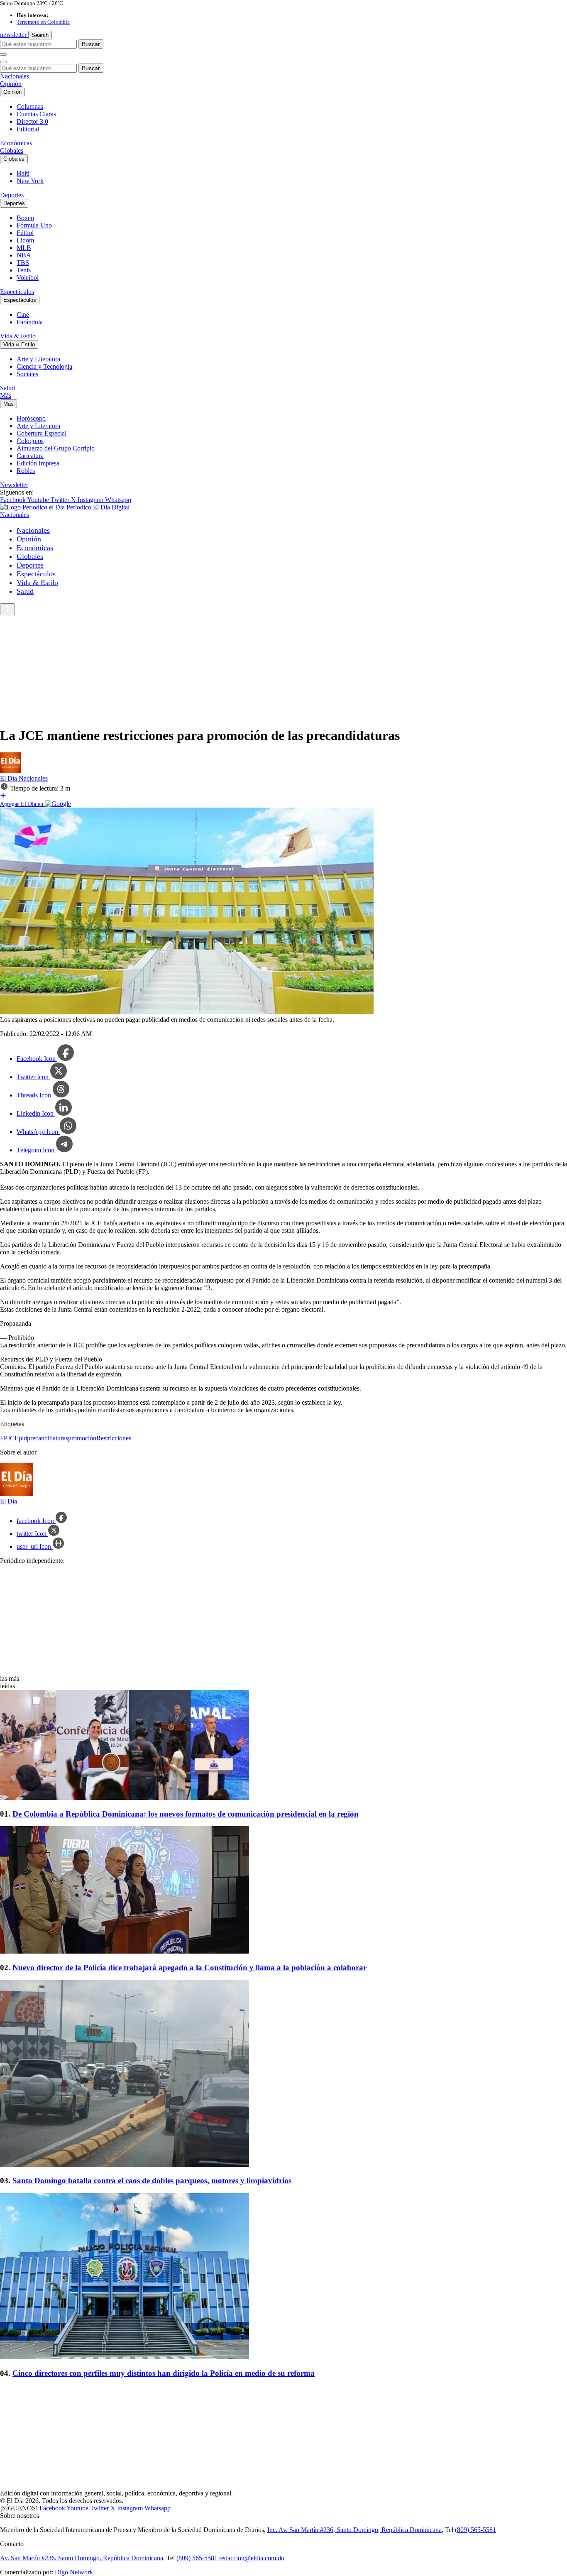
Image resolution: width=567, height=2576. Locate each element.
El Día (9, 778)
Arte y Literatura (38, 359)
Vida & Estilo (18, 336)
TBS (23, 263)
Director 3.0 (32, 121)
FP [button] (4, 1438)
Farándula (30, 322)
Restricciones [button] (114, 1438)
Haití (23, 173)
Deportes (12, 195)
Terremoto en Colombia (43, 22)
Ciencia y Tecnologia (44, 366)
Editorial (28, 129)
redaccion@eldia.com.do (252, 2558)
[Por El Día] (10, 771)
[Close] (3, 62)
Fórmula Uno (34, 225)
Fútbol (25, 233)
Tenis (24, 270)
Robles (26, 471)
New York (30, 181)
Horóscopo (31, 418)
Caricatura (30, 456)
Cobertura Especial (42, 433)
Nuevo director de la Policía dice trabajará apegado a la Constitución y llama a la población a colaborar (189, 1968)
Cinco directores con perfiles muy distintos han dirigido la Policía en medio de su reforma (164, 2373)
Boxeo (25, 218)
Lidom (25, 240)
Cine (23, 315)
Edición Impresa (38, 463)
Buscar (91, 44)
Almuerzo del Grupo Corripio (56, 448)
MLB (24, 248)
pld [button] (23, 1438)
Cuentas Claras (36, 114)
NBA (24, 255)
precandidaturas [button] (48, 1438)
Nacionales (15, 76)
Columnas (30, 107)
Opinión (11, 84)
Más (6, 395)
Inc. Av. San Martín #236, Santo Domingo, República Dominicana (354, 2530)
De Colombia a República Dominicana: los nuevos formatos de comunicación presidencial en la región (186, 1814)
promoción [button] (82, 1438)
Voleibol (28, 278)
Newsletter (14, 485)
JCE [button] (13, 1438)
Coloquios (30, 441)
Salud (7, 388)
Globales (12, 151)
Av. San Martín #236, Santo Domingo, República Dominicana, (82, 2558)
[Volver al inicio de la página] (7, 609)
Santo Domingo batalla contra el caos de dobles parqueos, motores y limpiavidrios (152, 2181)
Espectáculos (17, 292)
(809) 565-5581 (475, 2530)
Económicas (16, 143)
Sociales (27, 374)
